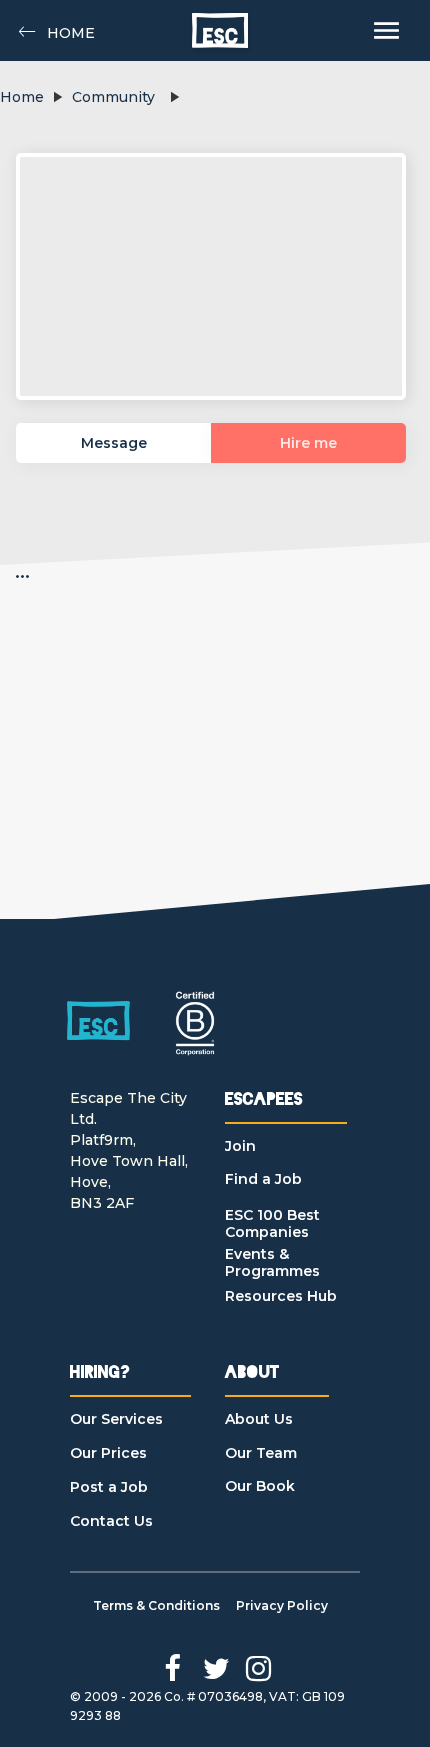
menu (386, 30)
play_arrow (57, 97)
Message (114, 443)
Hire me (308, 443)
